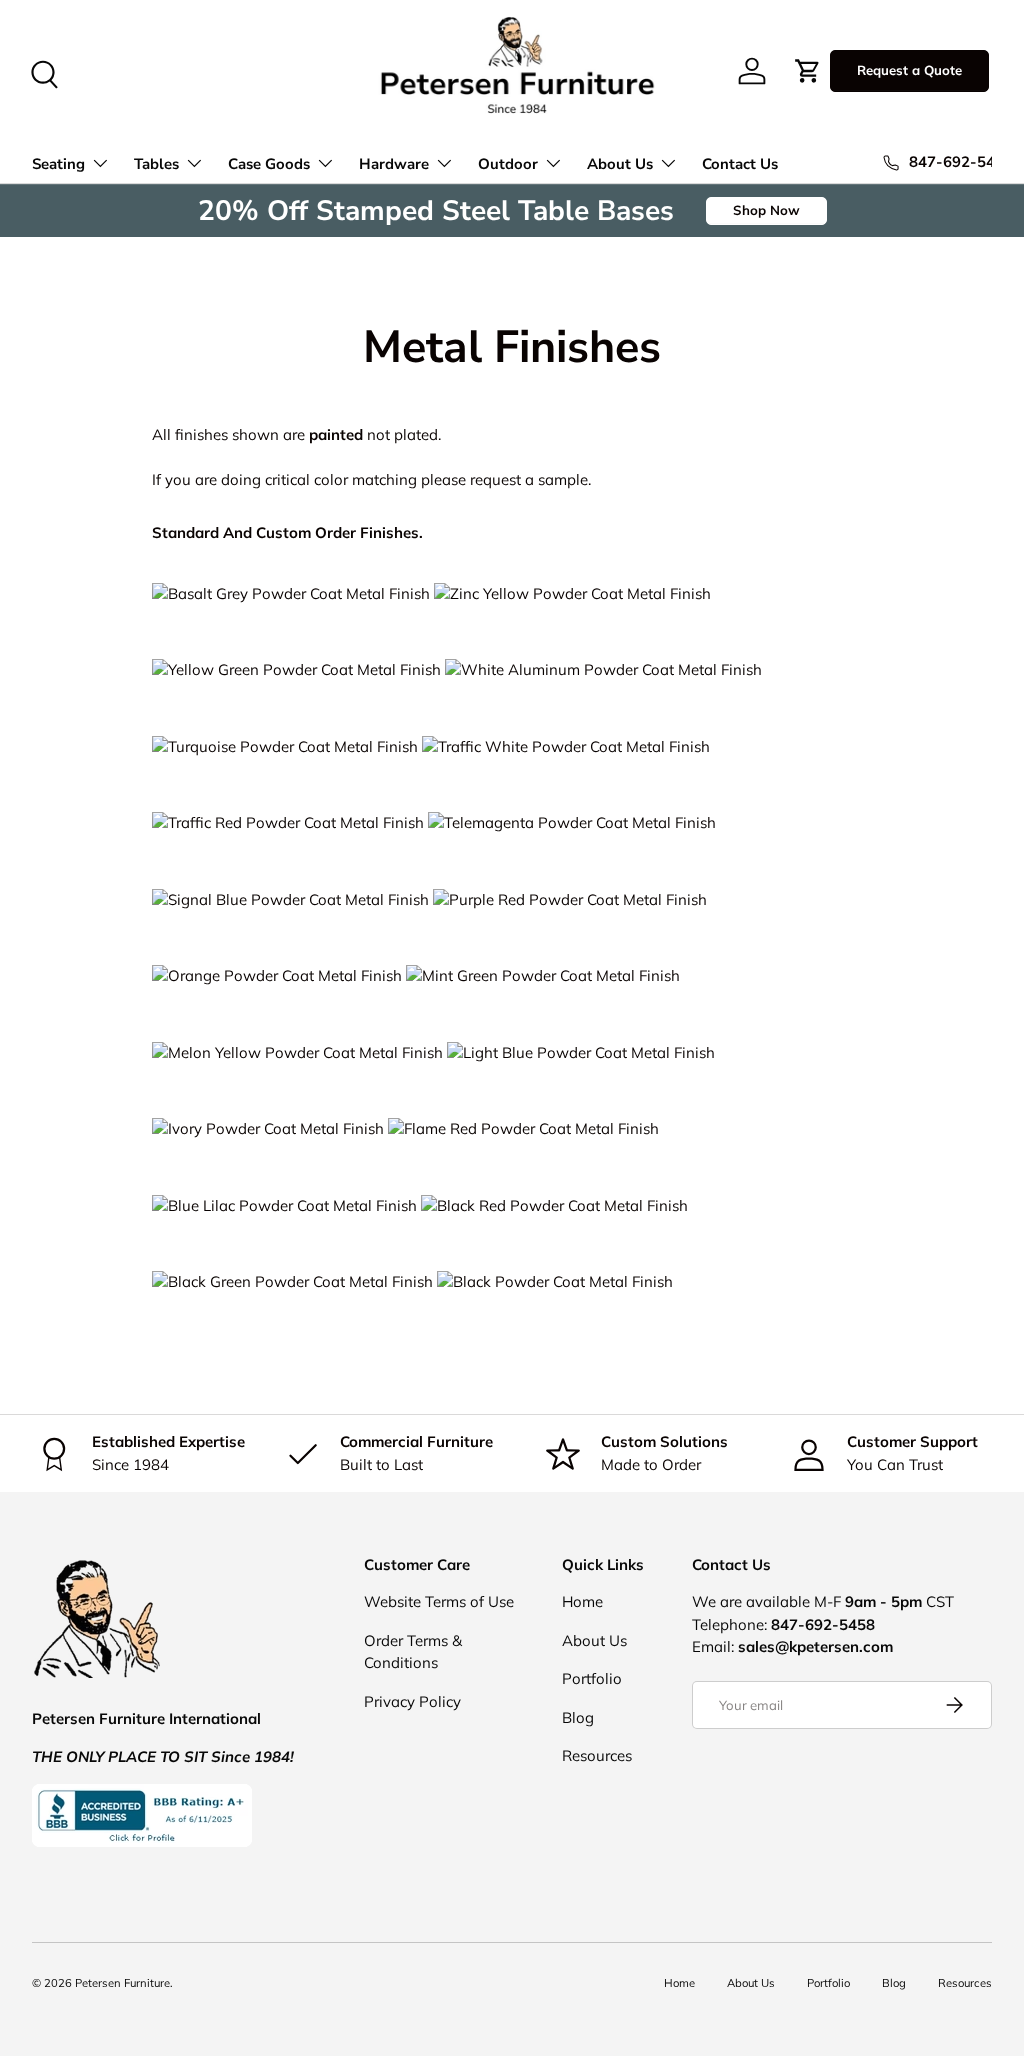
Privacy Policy (412, 1701)
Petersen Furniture (122, 1983)
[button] (808, 71)
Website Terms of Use (439, 1601)
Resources (597, 1755)
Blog (578, 1717)
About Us (594, 1640)
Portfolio (592, 1678)
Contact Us (740, 164)
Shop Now (766, 210)
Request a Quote (909, 70)
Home (582, 1601)
